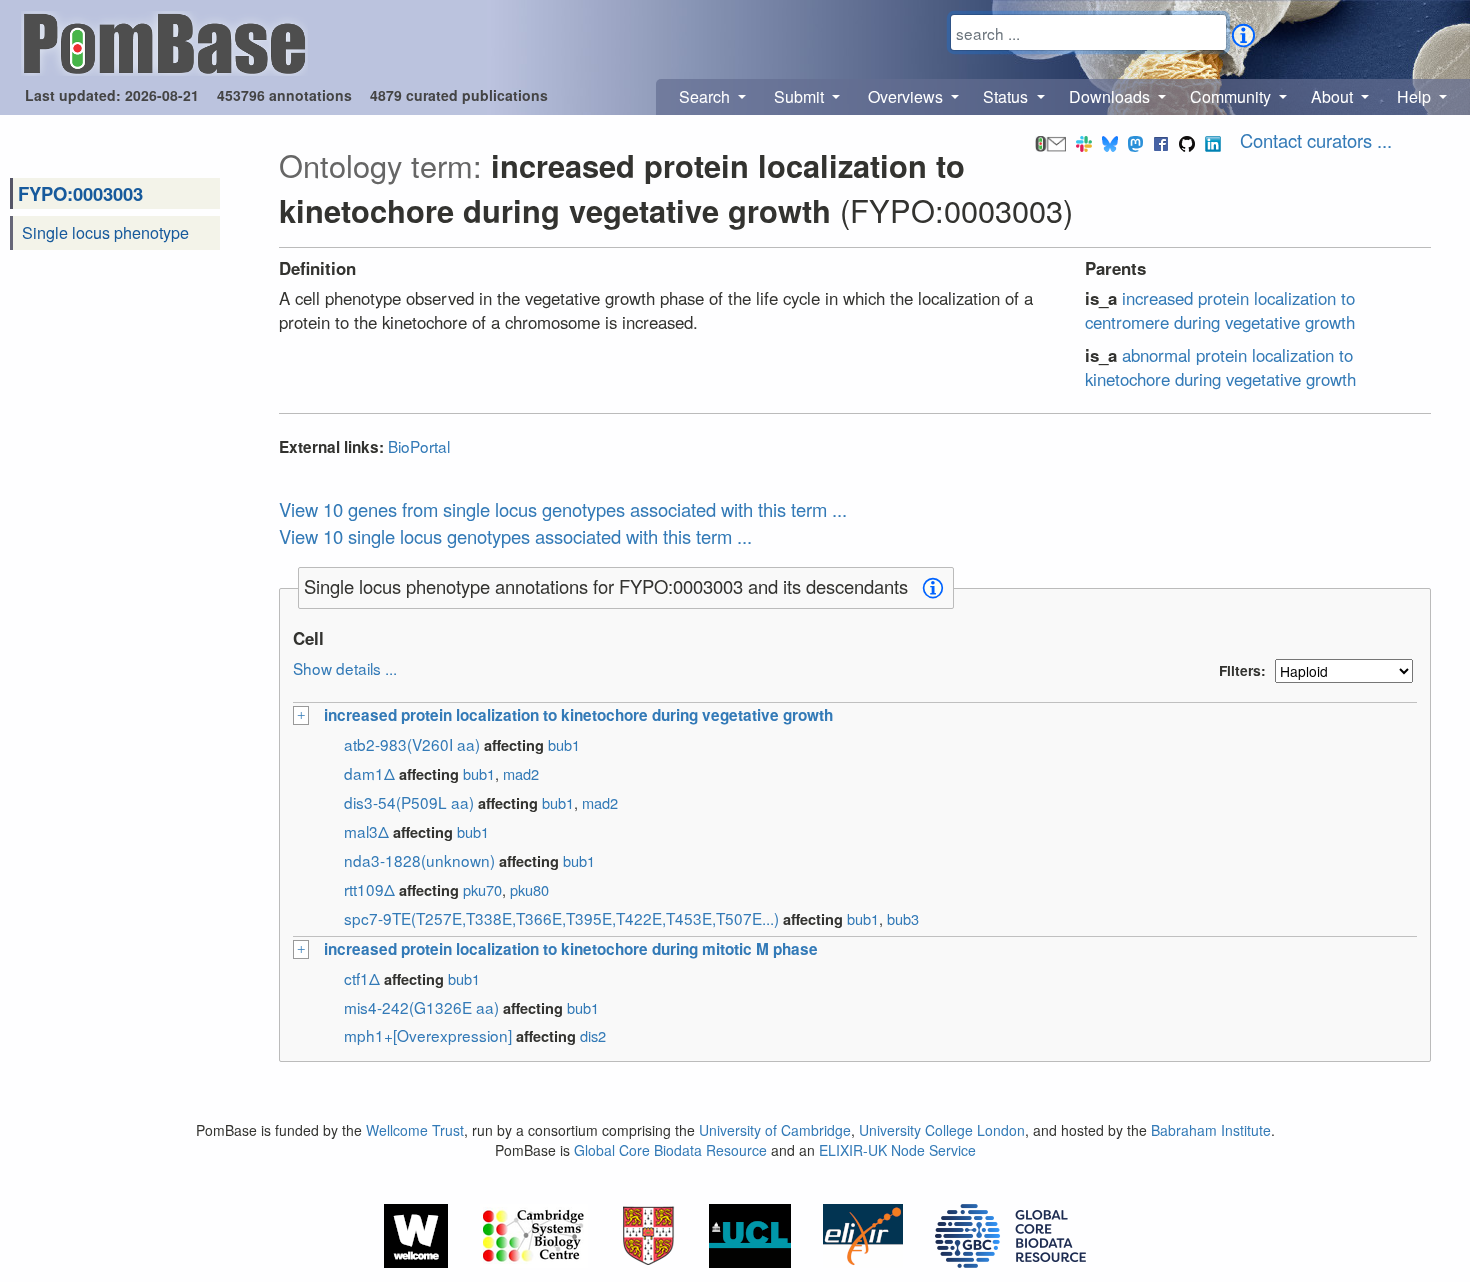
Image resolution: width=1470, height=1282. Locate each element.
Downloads (1111, 96)
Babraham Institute (1211, 1130)
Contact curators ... (1316, 140)
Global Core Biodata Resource (670, 1150)
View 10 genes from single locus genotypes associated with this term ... (563, 509)
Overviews (907, 96)
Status (1007, 96)
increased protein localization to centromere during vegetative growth (1220, 310)
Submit (801, 96)
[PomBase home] (164, 41)
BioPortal (419, 446)
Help (1416, 96)
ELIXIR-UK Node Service (897, 1150)
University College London (942, 1130)
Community (1232, 96)
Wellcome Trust (415, 1130)
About (1334, 96)
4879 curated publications (459, 95)
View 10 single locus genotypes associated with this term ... (515, 536)
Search (706, 96)
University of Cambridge (775, 1130)
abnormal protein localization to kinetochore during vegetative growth (1220, 367)
